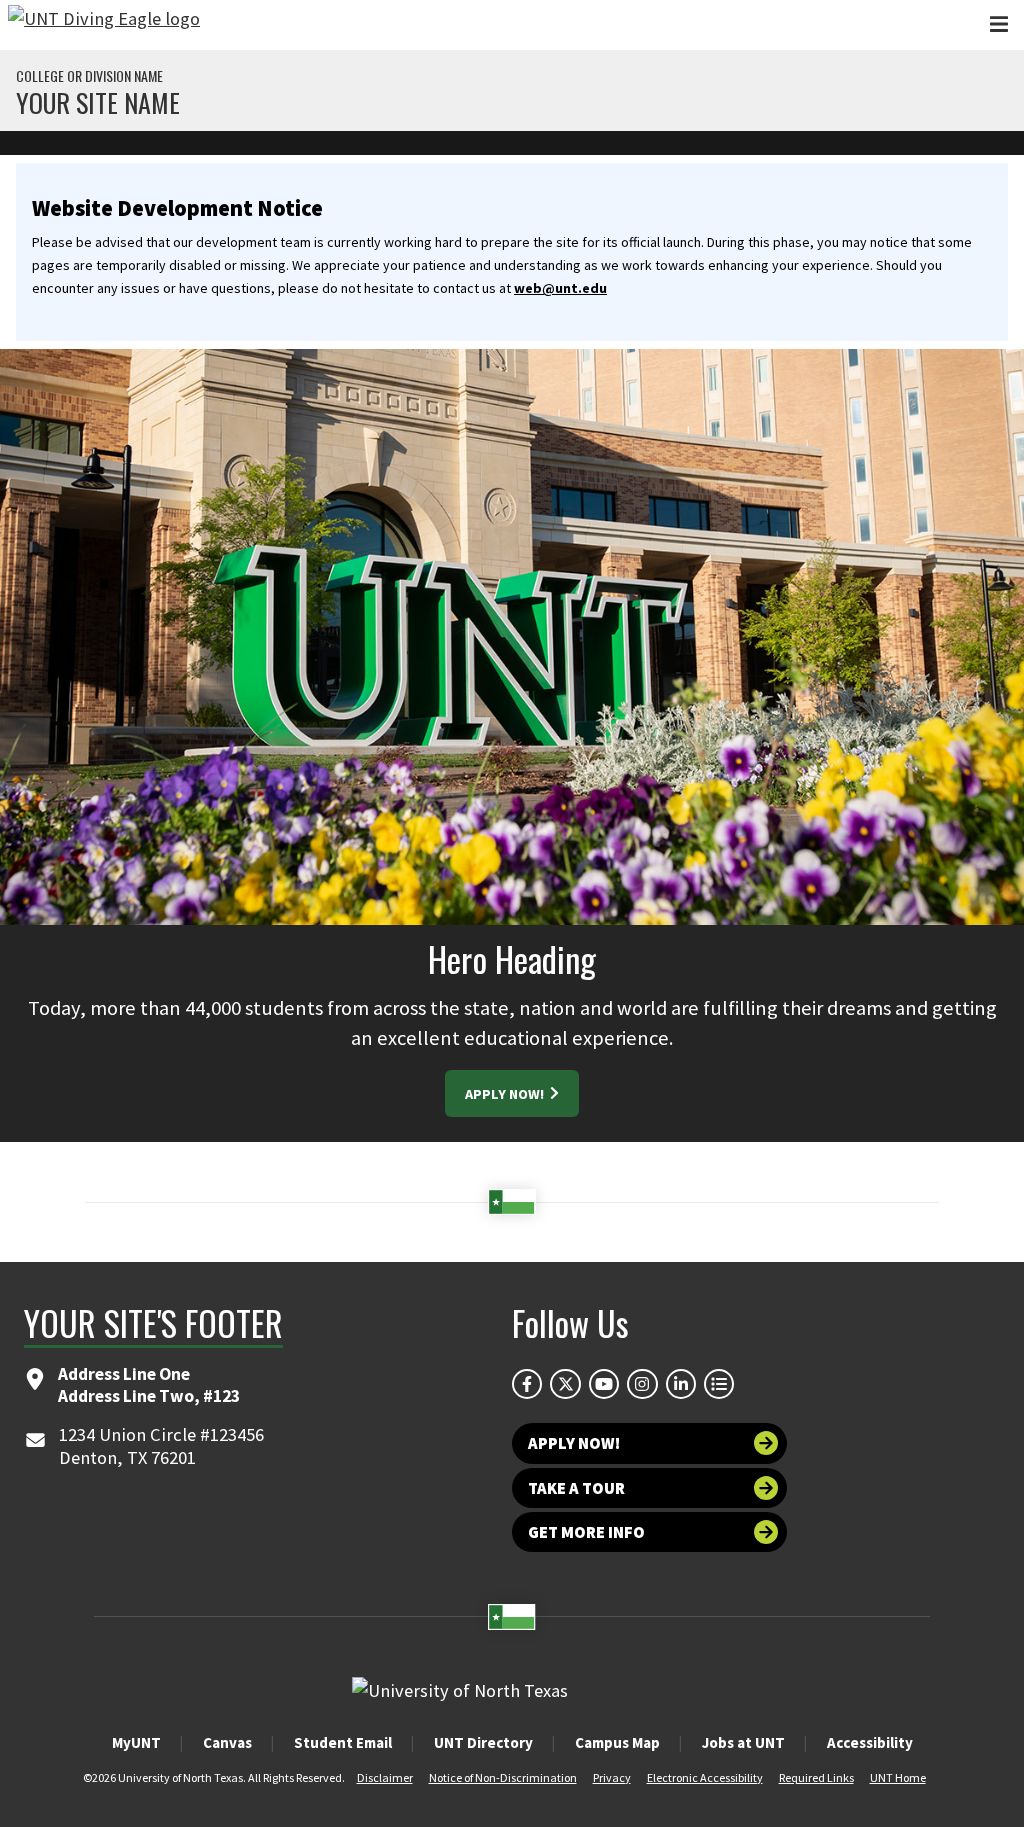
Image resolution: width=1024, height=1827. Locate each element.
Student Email (343, 1742)
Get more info (586, 1532)
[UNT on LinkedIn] (681, 1384)
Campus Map (617, 1742)
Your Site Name (98, 103)
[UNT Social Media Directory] (719, 1384)
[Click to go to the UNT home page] (104, 25)
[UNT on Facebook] (527, 1384)
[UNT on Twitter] (565, 1384)
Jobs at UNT (743, 1742)
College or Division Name (89, 76)
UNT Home (898, 1777)
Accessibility (870, 1742)
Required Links (816, 1777)
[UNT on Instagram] (642, 1384)
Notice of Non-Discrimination (503, 1777)
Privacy (612, 1777)
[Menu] (999, 24)
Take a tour (576, 1488)
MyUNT (136, 1742)
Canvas (227, 1742)
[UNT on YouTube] (604, 1384)
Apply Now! (506, 1094)
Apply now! (574, 1443)
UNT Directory (483, 1742)
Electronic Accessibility (705, 1777)
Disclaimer (385, 1777)
